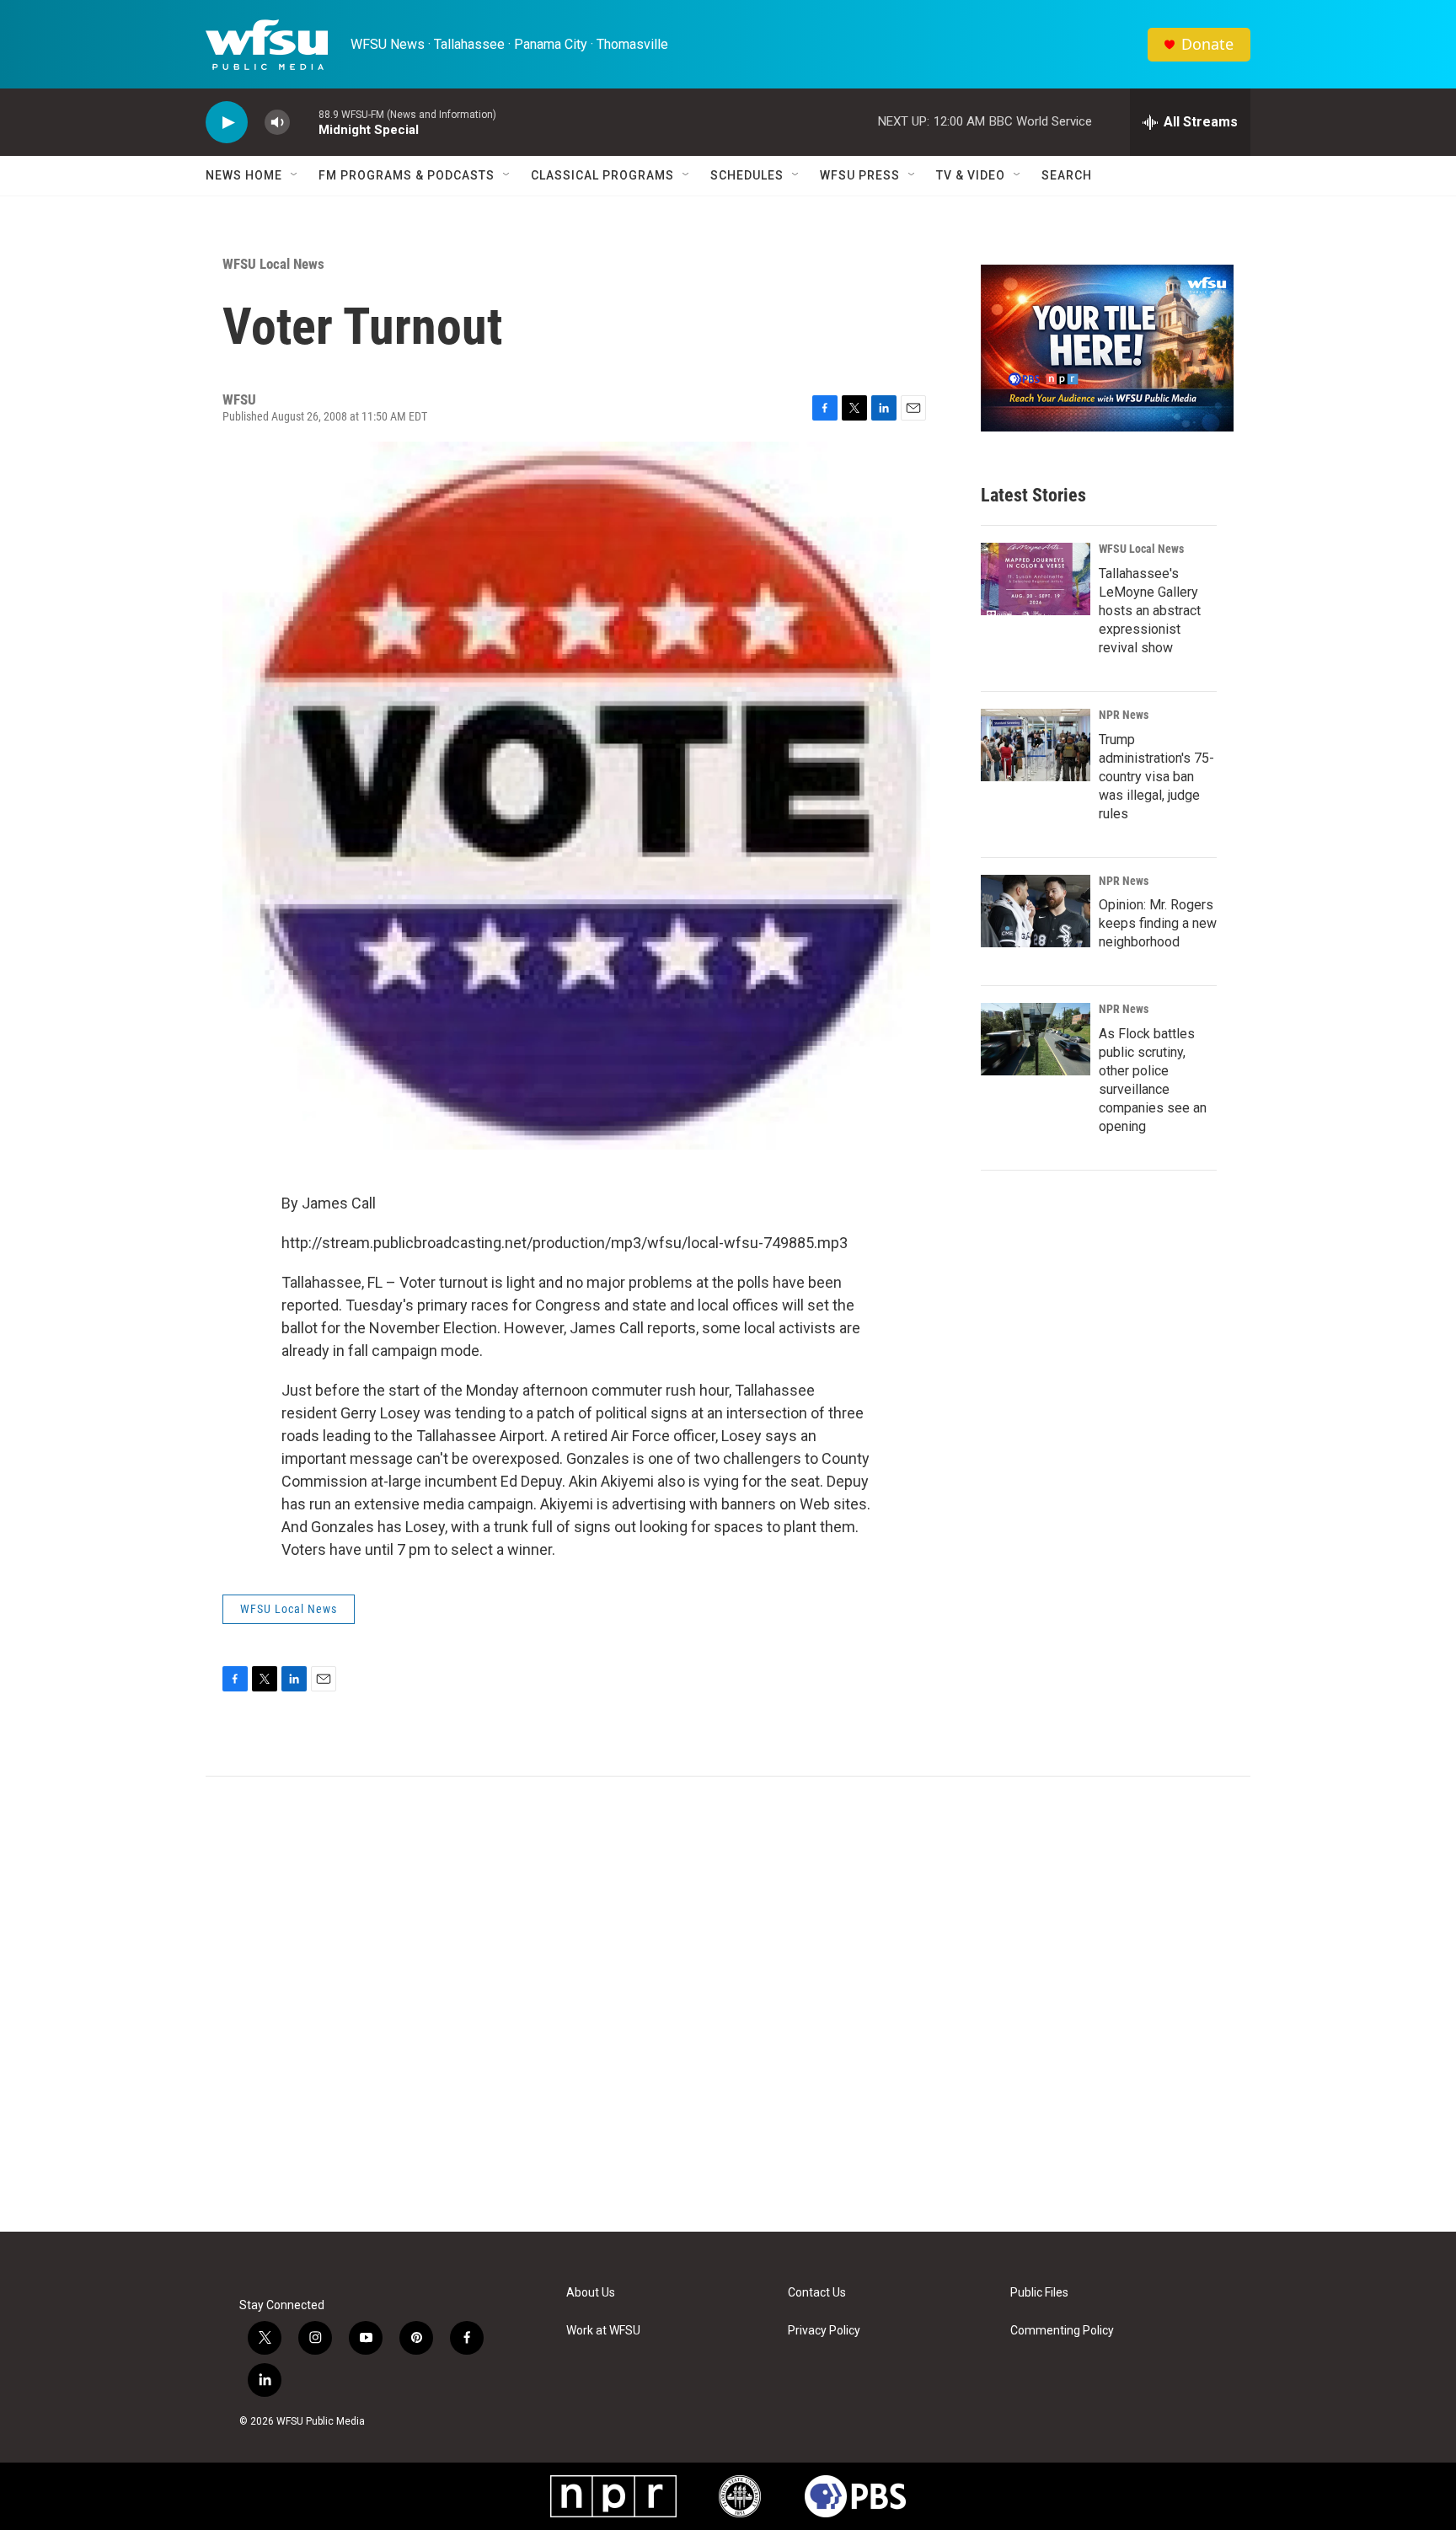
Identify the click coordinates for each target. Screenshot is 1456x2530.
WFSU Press (860, 175)
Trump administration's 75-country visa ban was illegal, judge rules (1156, 777)
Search (1067, 175)
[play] (227, 123)
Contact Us (817, 2293)
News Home (244, 175)
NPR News (1124, 715)
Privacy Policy (824, 2331)
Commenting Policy (1062, 2331)
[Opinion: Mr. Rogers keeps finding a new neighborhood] (1036, 911)
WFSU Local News (273, 264)
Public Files (1039, 2293)
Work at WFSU (603, 2331)
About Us (591, 2293)
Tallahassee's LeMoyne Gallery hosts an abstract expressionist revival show (1150, 611)
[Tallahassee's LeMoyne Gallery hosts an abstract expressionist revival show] (1036, 579)
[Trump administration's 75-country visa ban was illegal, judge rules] (1036, 745)
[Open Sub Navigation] (295, 175)
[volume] (277, 123)
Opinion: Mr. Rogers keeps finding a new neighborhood (1158, 923)
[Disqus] (728, 2004)
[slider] (304, 122)
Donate (1207, 44)
